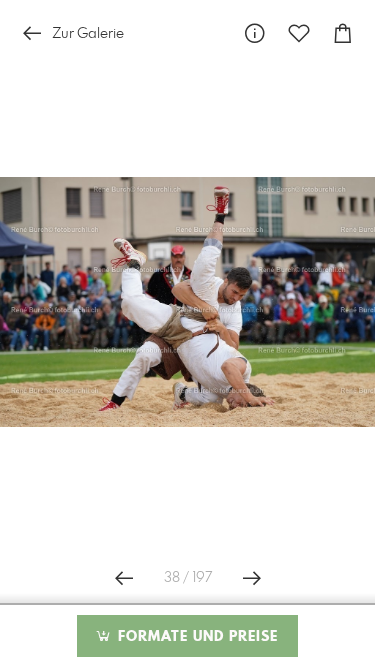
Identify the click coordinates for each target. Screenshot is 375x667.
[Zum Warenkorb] (343, 33)
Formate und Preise (195, 637)
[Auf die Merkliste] (299, 33)
